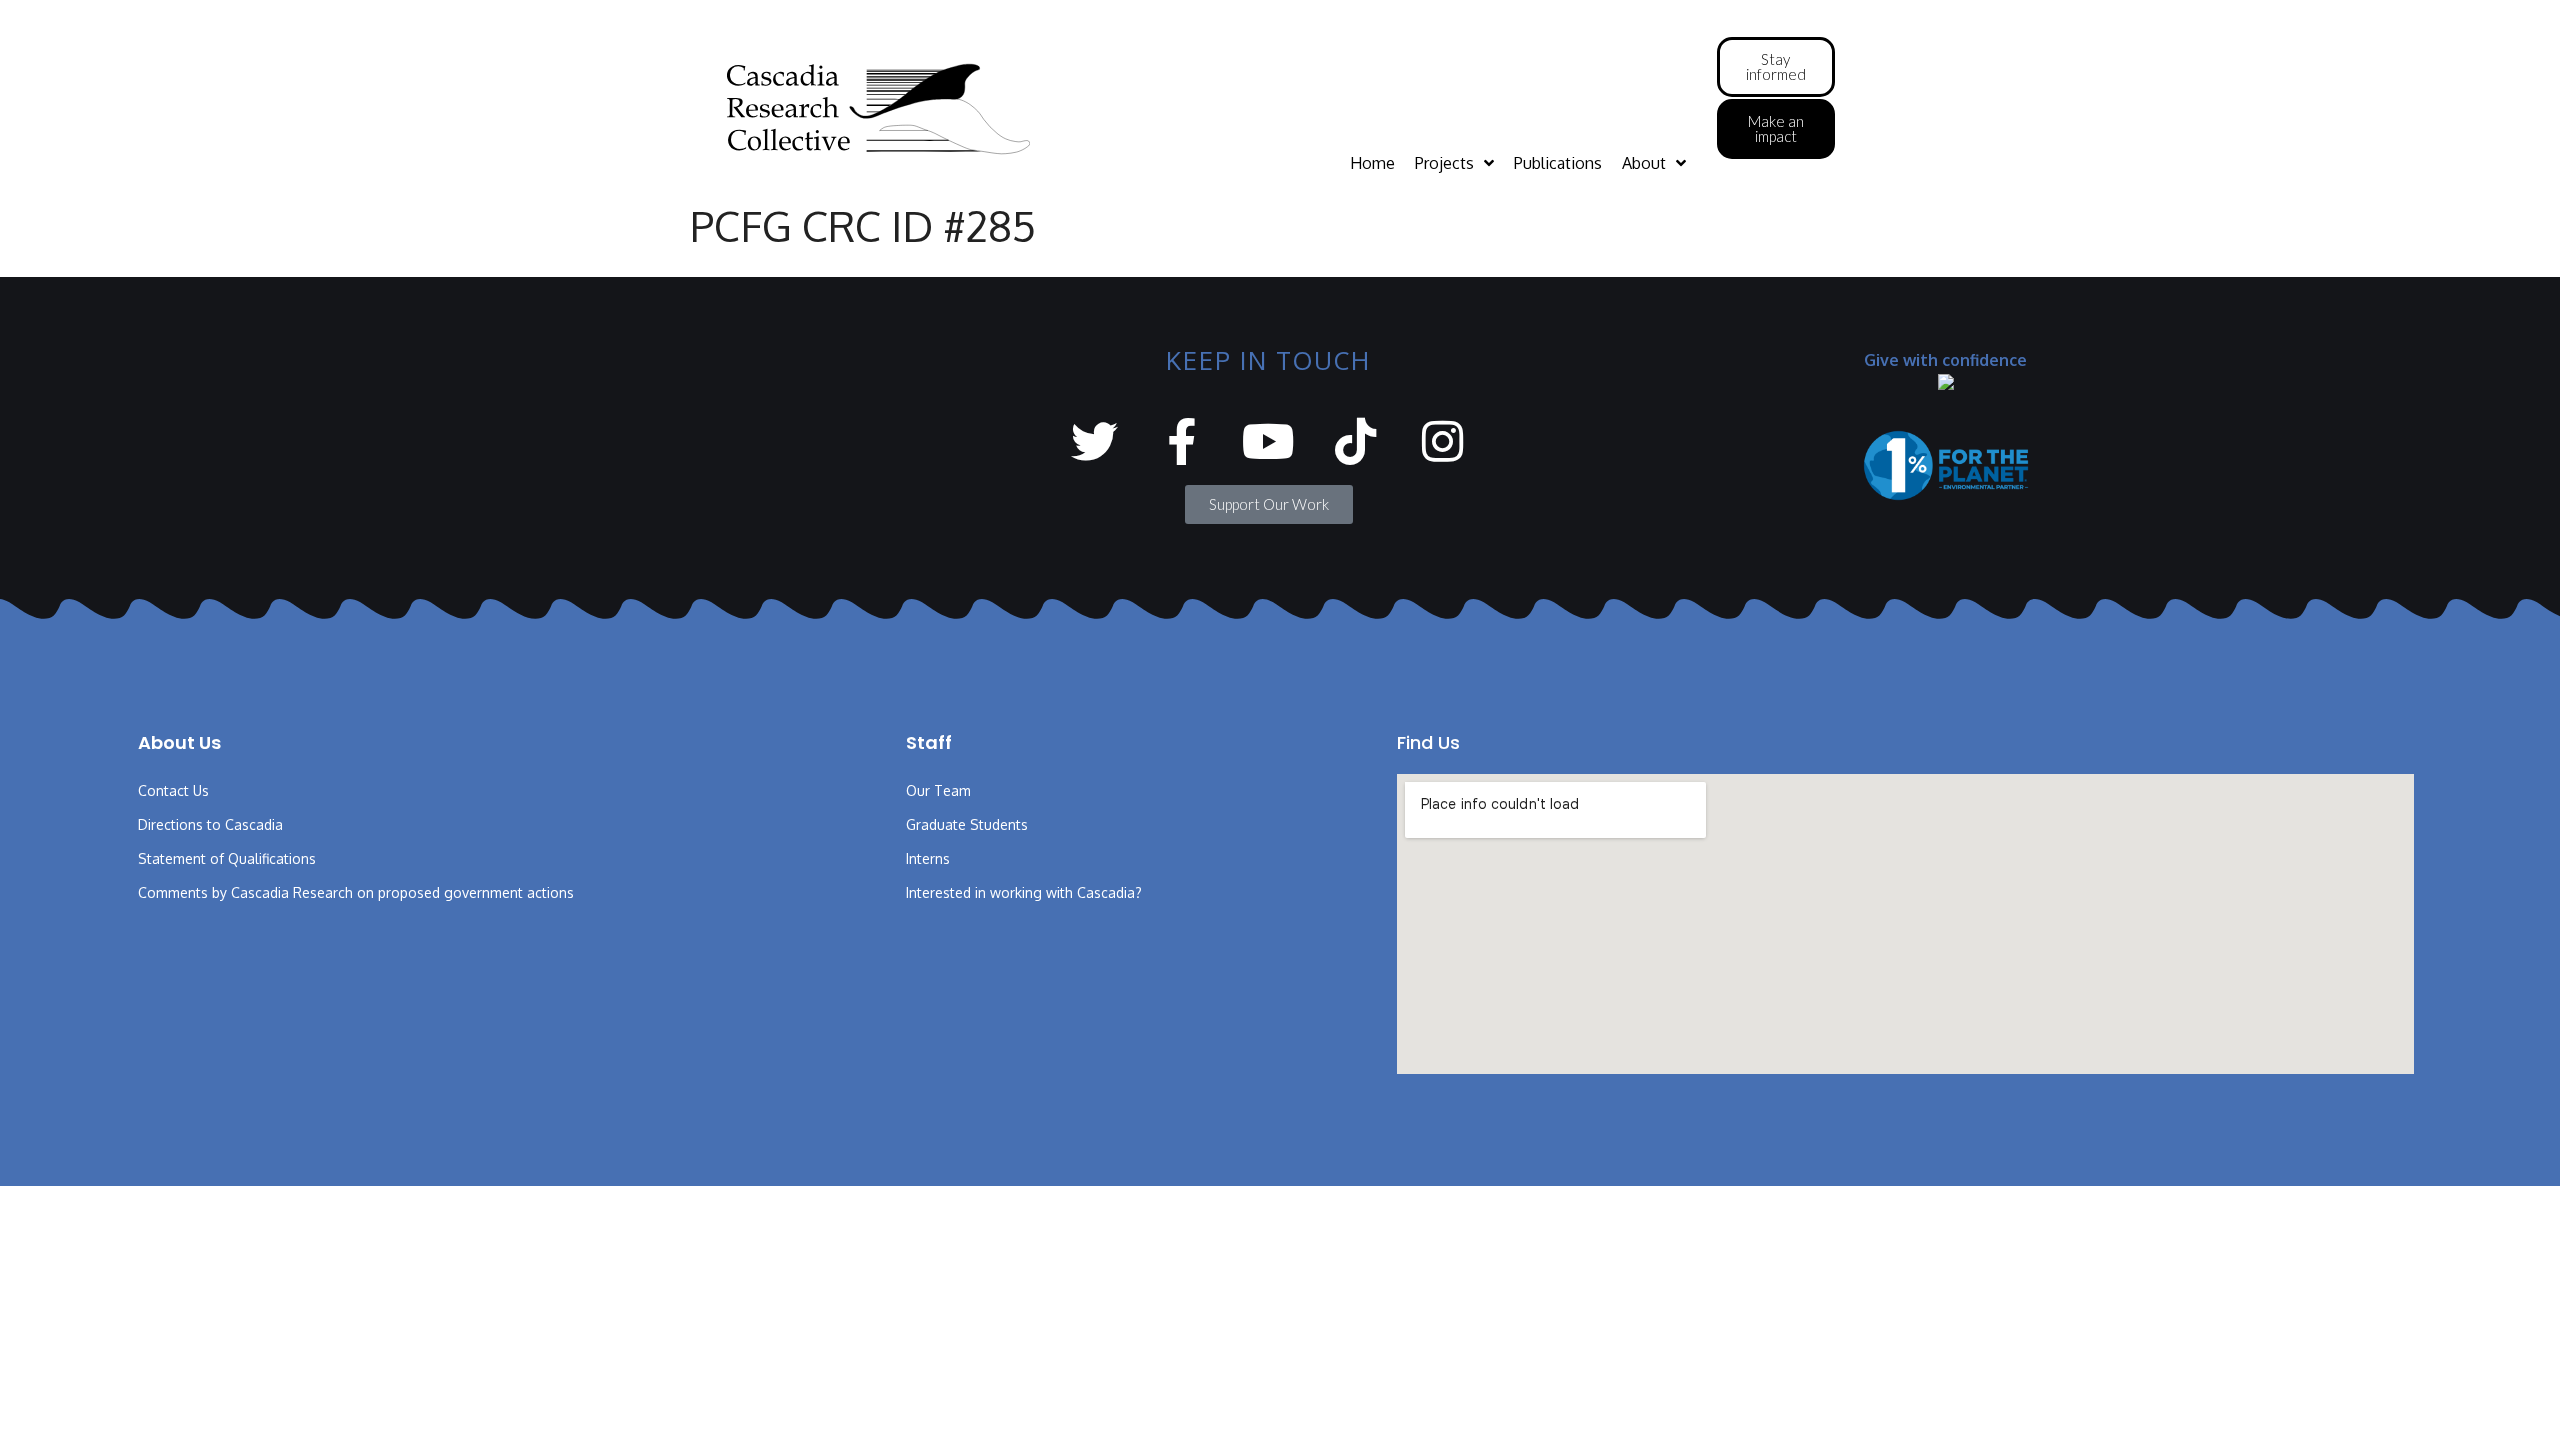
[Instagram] (1442, 441)
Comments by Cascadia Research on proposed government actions (356, 892)
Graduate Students (967, 824)
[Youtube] (1268, 441)
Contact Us (173, 790)
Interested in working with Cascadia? (1024, 892)
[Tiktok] (1355, 441)
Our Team (938, 790)
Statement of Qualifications (227, 858)
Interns (928, 858)
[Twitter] (1094, 441)
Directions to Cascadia (210, 824)
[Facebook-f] (1181, 441)
